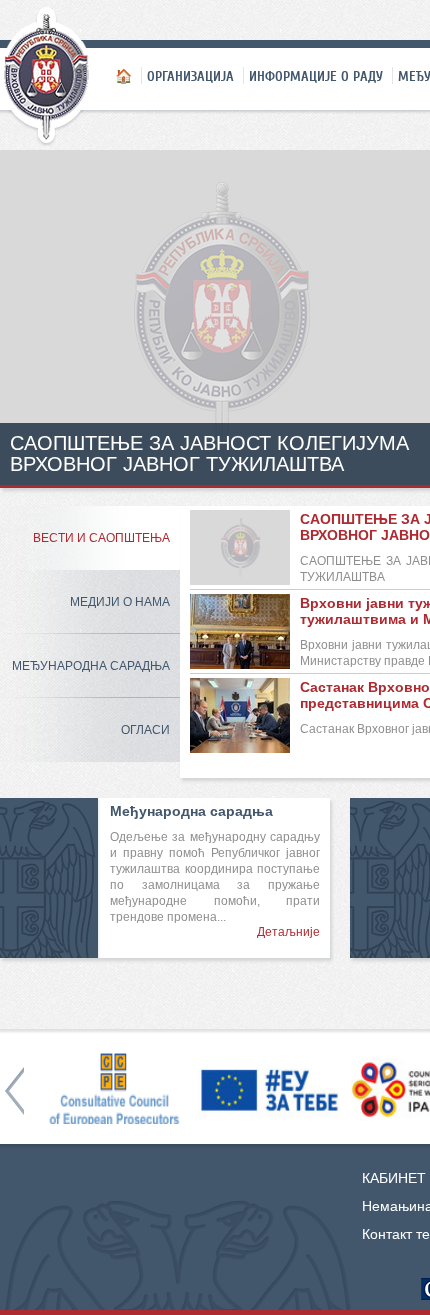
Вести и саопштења (101, 538)
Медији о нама (120, 602)
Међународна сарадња (91, 666)
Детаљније (288, 932)
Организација (190, 76)
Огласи (145, 730)
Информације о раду (316, 76)
